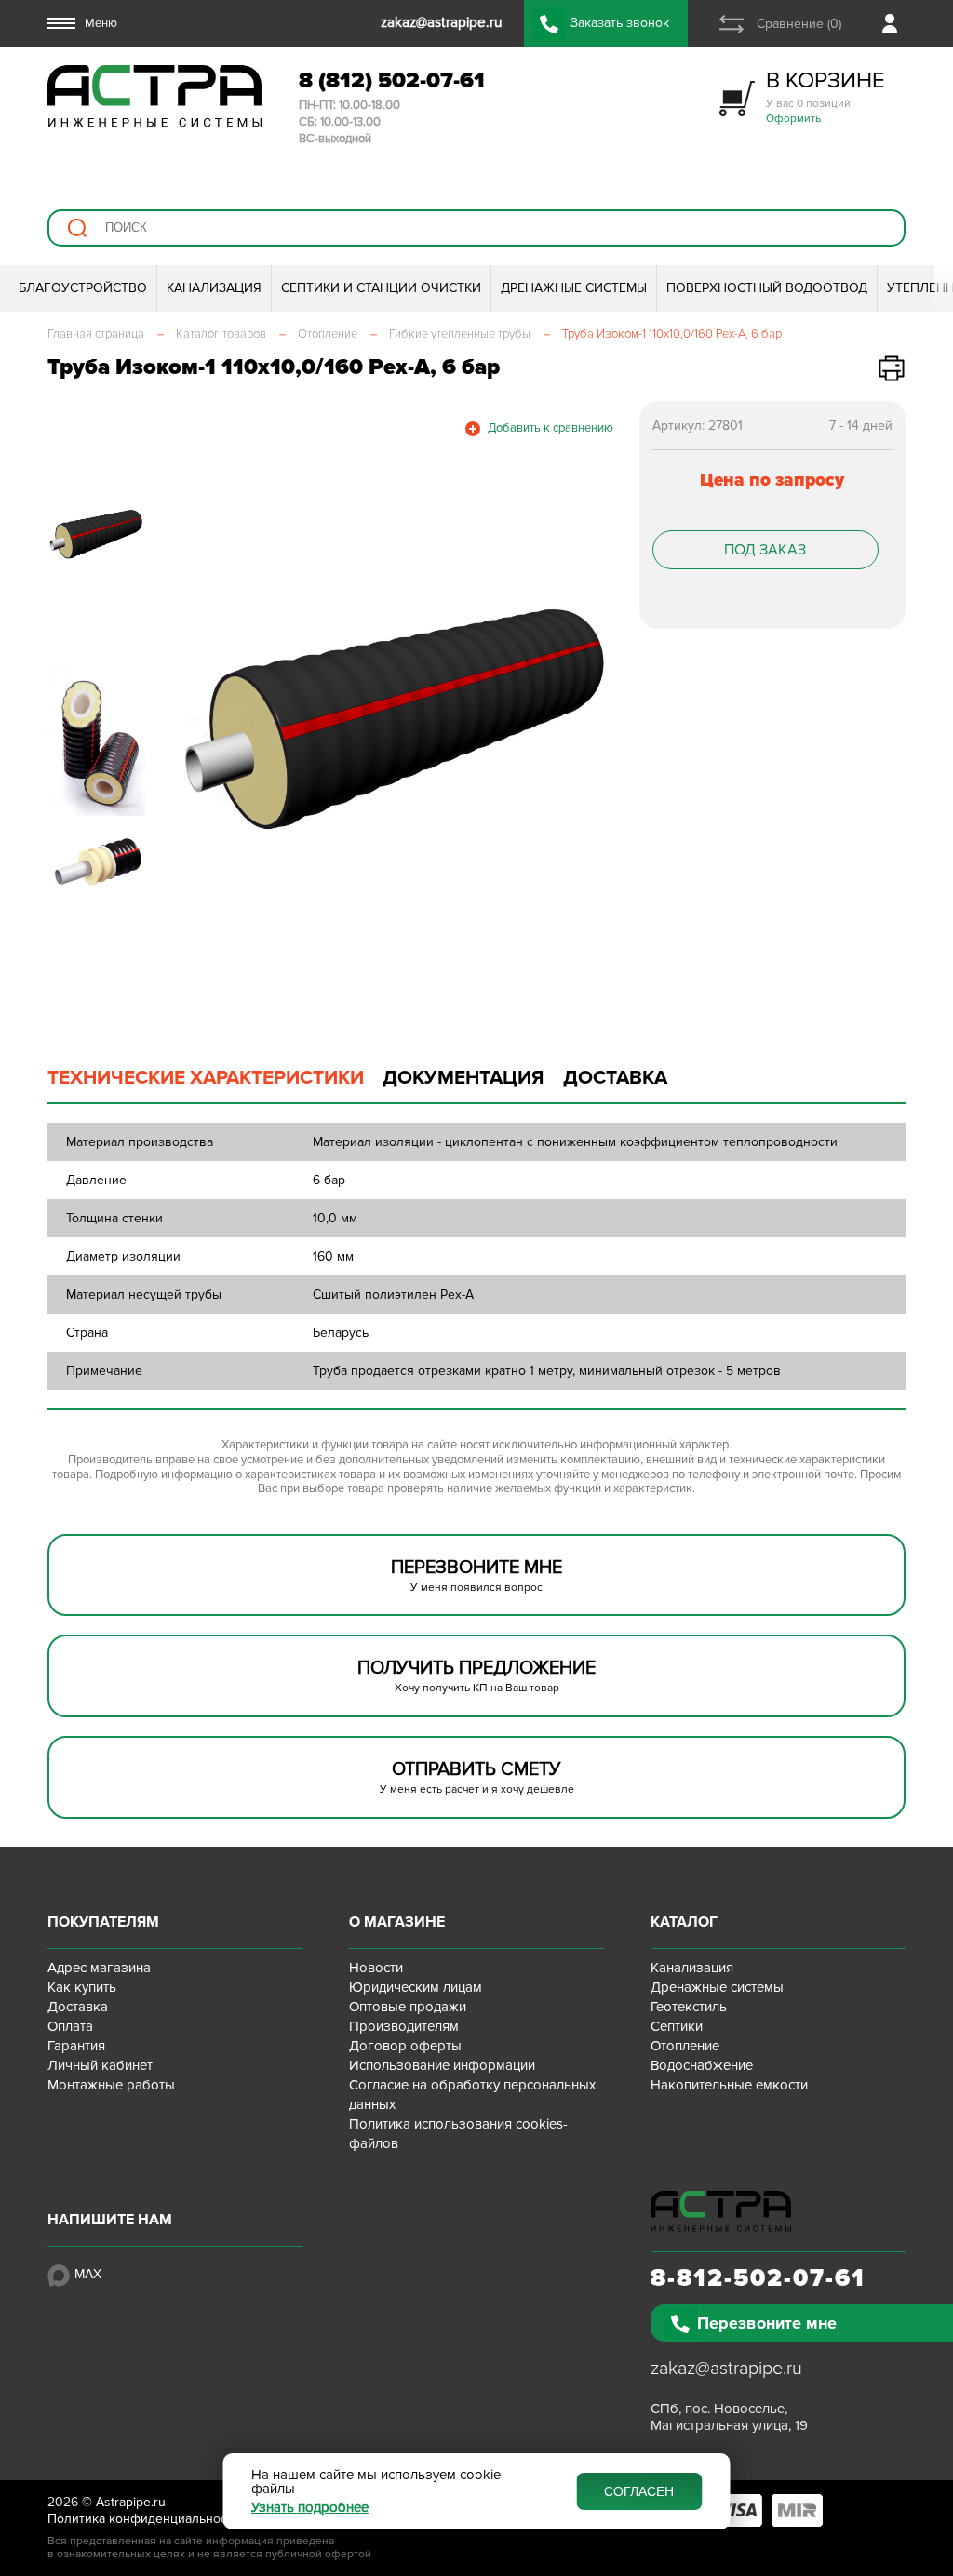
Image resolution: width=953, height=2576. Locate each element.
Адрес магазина (99, 1968)
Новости (376, 1968)
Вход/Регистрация (894, 23)
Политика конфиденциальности (144, 2519)
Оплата (70, 2026)
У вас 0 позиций (825, 96)
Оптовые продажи (408, 2007)
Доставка (78, 2007)
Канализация (692, 1968)
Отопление (685, 2046)
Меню (101, 23)
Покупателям (103, 1922)
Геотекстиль (689, 2007)
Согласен (639, 2491)
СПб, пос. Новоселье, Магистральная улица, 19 (729, 2417)
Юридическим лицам (416, 1987)
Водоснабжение (702, 2065)
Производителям (404, 2026)
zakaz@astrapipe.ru (726, 2369)
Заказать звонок (620, 23)
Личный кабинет (100, 2065)
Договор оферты (405, 2046)
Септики (677, 2026)
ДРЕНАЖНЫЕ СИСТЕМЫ (574, 288)
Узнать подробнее (310, 2508)
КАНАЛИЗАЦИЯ (214, 288)
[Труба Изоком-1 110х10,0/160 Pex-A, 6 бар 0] (398, 722)
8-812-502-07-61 (758, 2278)
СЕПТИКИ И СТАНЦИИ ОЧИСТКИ (381, 288)
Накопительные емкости (729, 2085)
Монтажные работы (111, 2085)
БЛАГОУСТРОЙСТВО (83, 288)
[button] (196, 722)
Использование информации (442, 2065)
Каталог (684, 1922)
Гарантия (76, 2046)
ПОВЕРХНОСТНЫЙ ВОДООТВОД (767, 288)
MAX (88, 2274)
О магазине (397, 1922)
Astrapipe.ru (131, 2502)
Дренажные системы (717, 1987)
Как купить (82, 1987)
